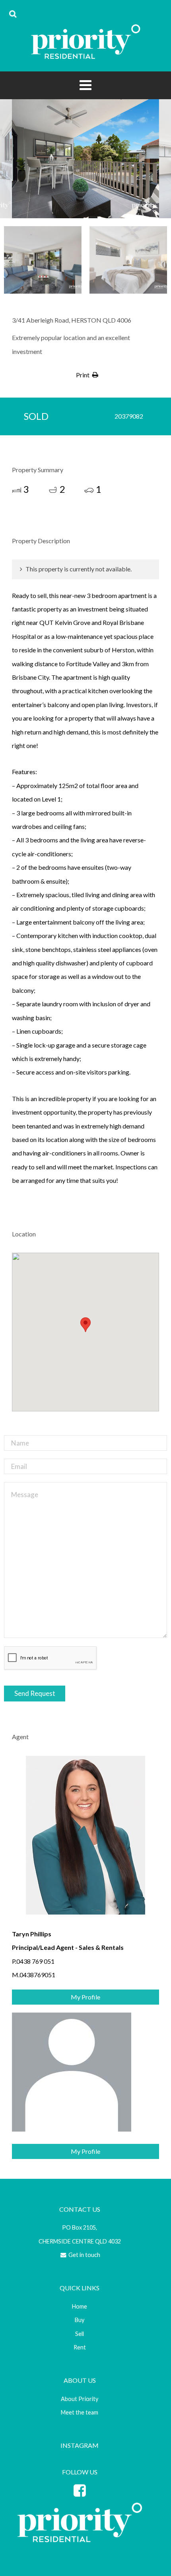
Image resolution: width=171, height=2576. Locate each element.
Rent (80, 2347)
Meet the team (80, 2412)
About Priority (80, 2399)
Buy (80, 2320)
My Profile (85, 1997)
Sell (80, 2334)
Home (80, 2306)
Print (83, 375)
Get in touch (84, 2255)
